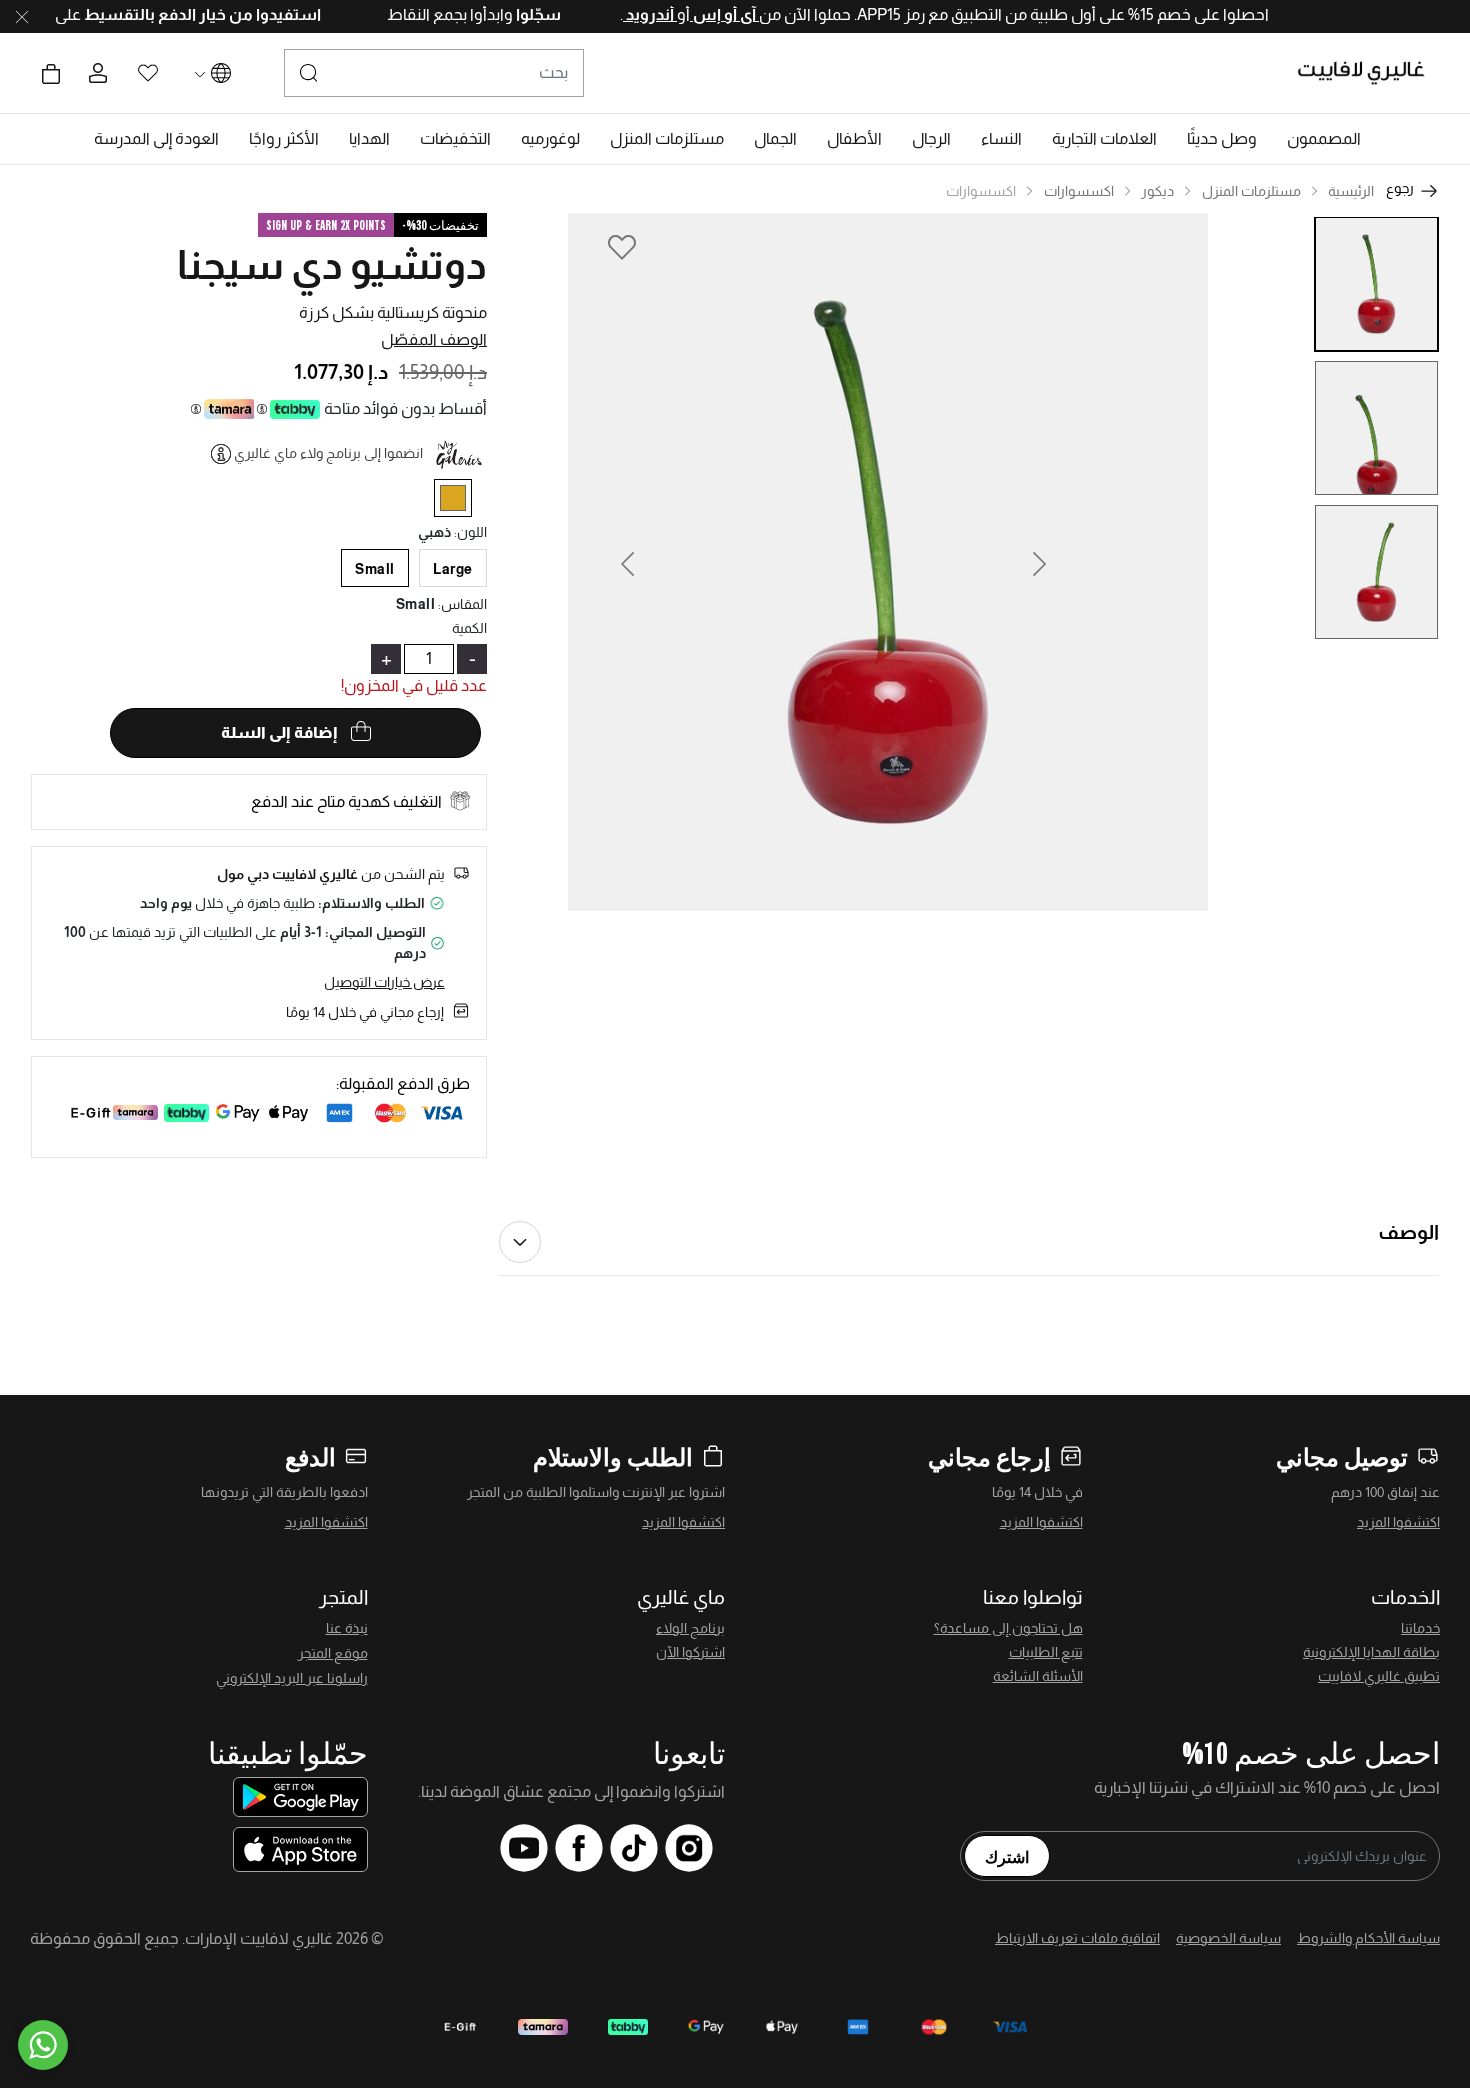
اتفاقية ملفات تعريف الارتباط (1077, 1938)
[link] (1104, 139)
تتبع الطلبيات (1046, 1652)
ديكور (1157, 191)
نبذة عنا (347, 1628)
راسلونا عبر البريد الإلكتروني (292, 1678)
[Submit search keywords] (309, 73)
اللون (470, 532)
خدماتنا (1420, 1628)
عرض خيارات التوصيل (384, 982)
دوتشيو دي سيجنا (332, 265)
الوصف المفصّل (434, 339)
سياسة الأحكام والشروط (1368, 1938)
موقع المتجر (333, 1653)
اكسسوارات (1079, 191)
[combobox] (434, 73)
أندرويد (616, 14)
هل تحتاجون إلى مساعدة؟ (1008, 1628)
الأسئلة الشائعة (1038, 1676)
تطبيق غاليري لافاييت (1379, 1676)
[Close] (22, 17)
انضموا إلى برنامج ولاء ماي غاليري (328, 453)
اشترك (1007, 1856)
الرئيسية (1351, 191)
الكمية (469, 628)
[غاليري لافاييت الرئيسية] (1369, 73)
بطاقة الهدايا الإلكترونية (1371, 1652)
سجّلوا (503, 14)
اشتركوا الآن (690, 1652)
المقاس (462, 604)
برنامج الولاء (690, 1628)
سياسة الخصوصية (1228, 1938)
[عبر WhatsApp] (43, 2045)
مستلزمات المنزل (1251, 191)
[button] (1324, 139)
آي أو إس (690, 14)
